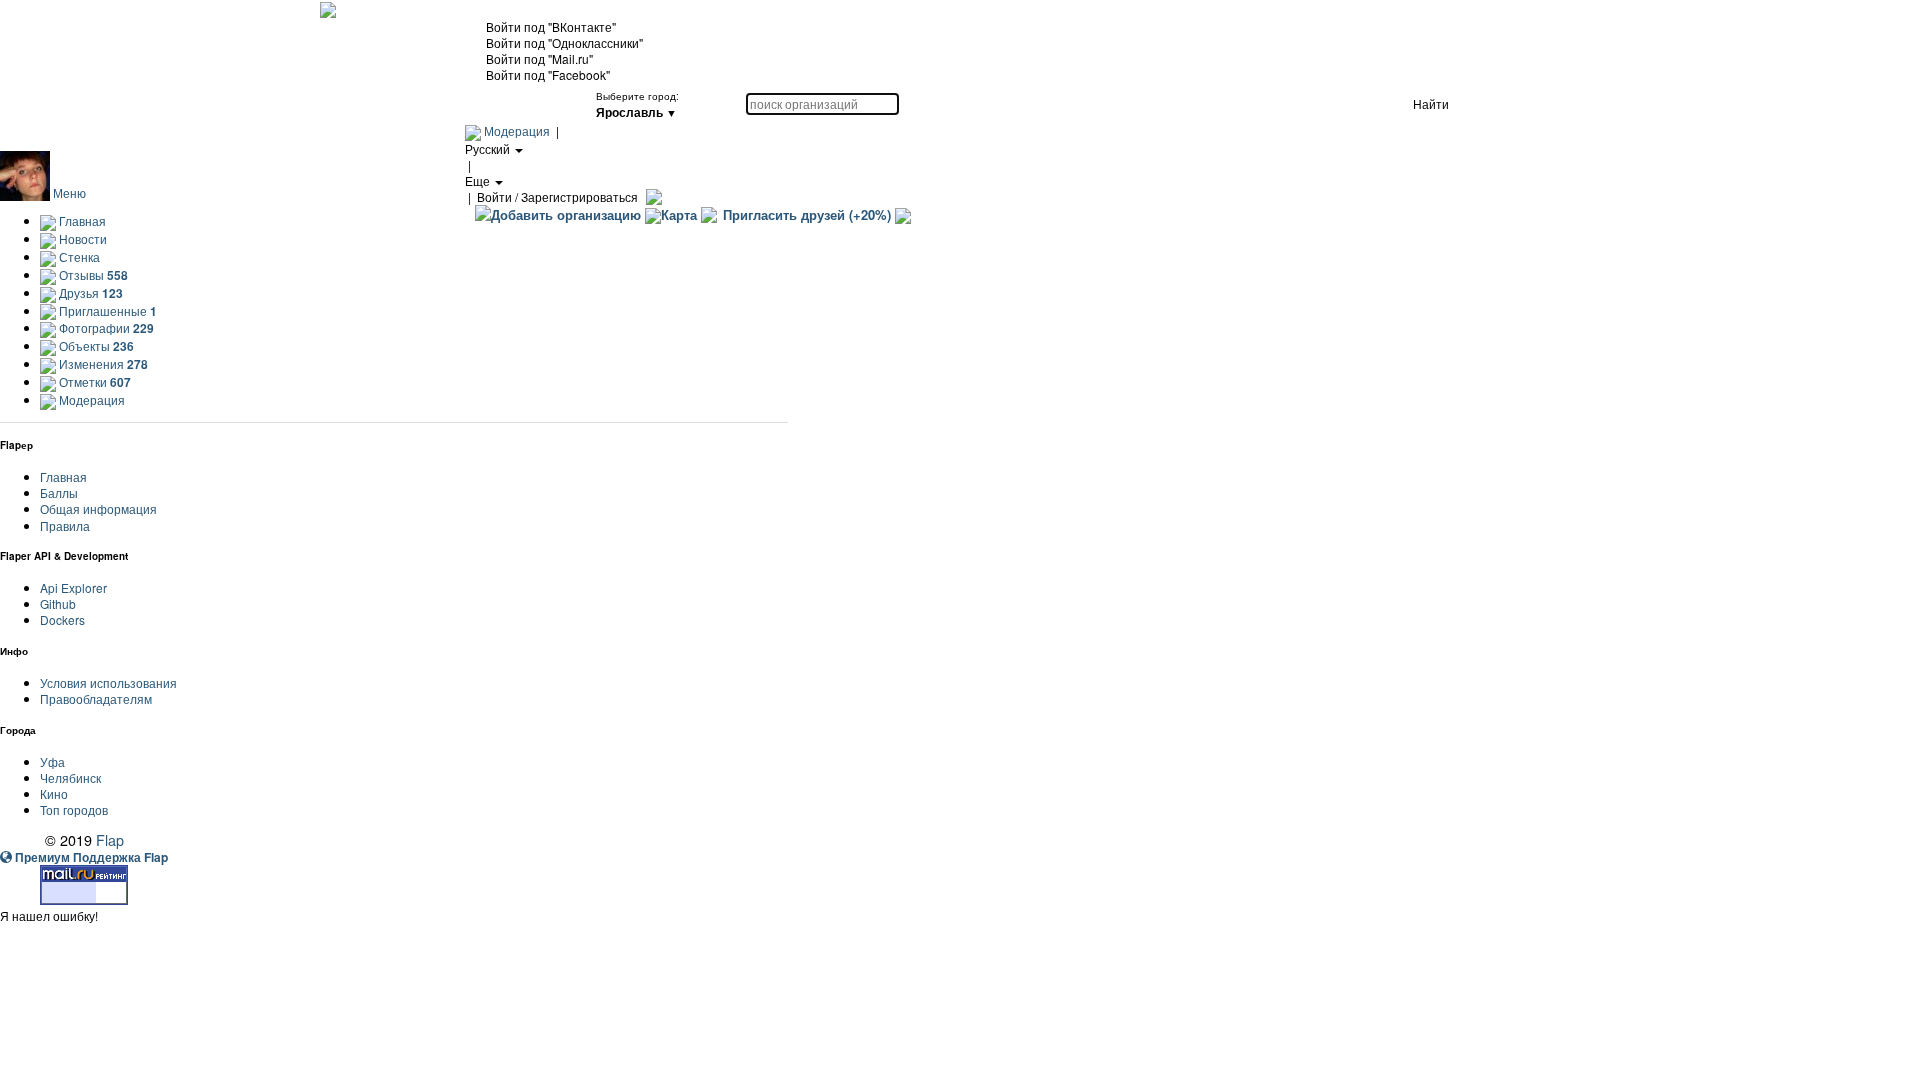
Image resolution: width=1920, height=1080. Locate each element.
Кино (54, 793)
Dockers (62, 619)
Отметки (93, 381)
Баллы (59, 492)
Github (58, 603)
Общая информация (98, 508)
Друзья (89, 292)
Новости (81, 238)
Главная (81, 220)
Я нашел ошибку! (49, 916)
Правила (65, 525)
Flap (110, 839)
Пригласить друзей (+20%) (807, 214)
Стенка (78, 256)
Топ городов (74, 809)
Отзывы (92, 274)
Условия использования (108, 682)
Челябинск (70, 777)
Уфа (52, 761)
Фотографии (105, 327)
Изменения (102, 363)
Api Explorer (73, 587)
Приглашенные (106, 310)
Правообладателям (96, 698)
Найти (1431, 103)
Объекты (95, 345)
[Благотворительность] (903, 214)
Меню (69, 192)
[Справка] (651, 196)
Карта (679, 214)
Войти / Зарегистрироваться (557, 196)
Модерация (517, 130)
